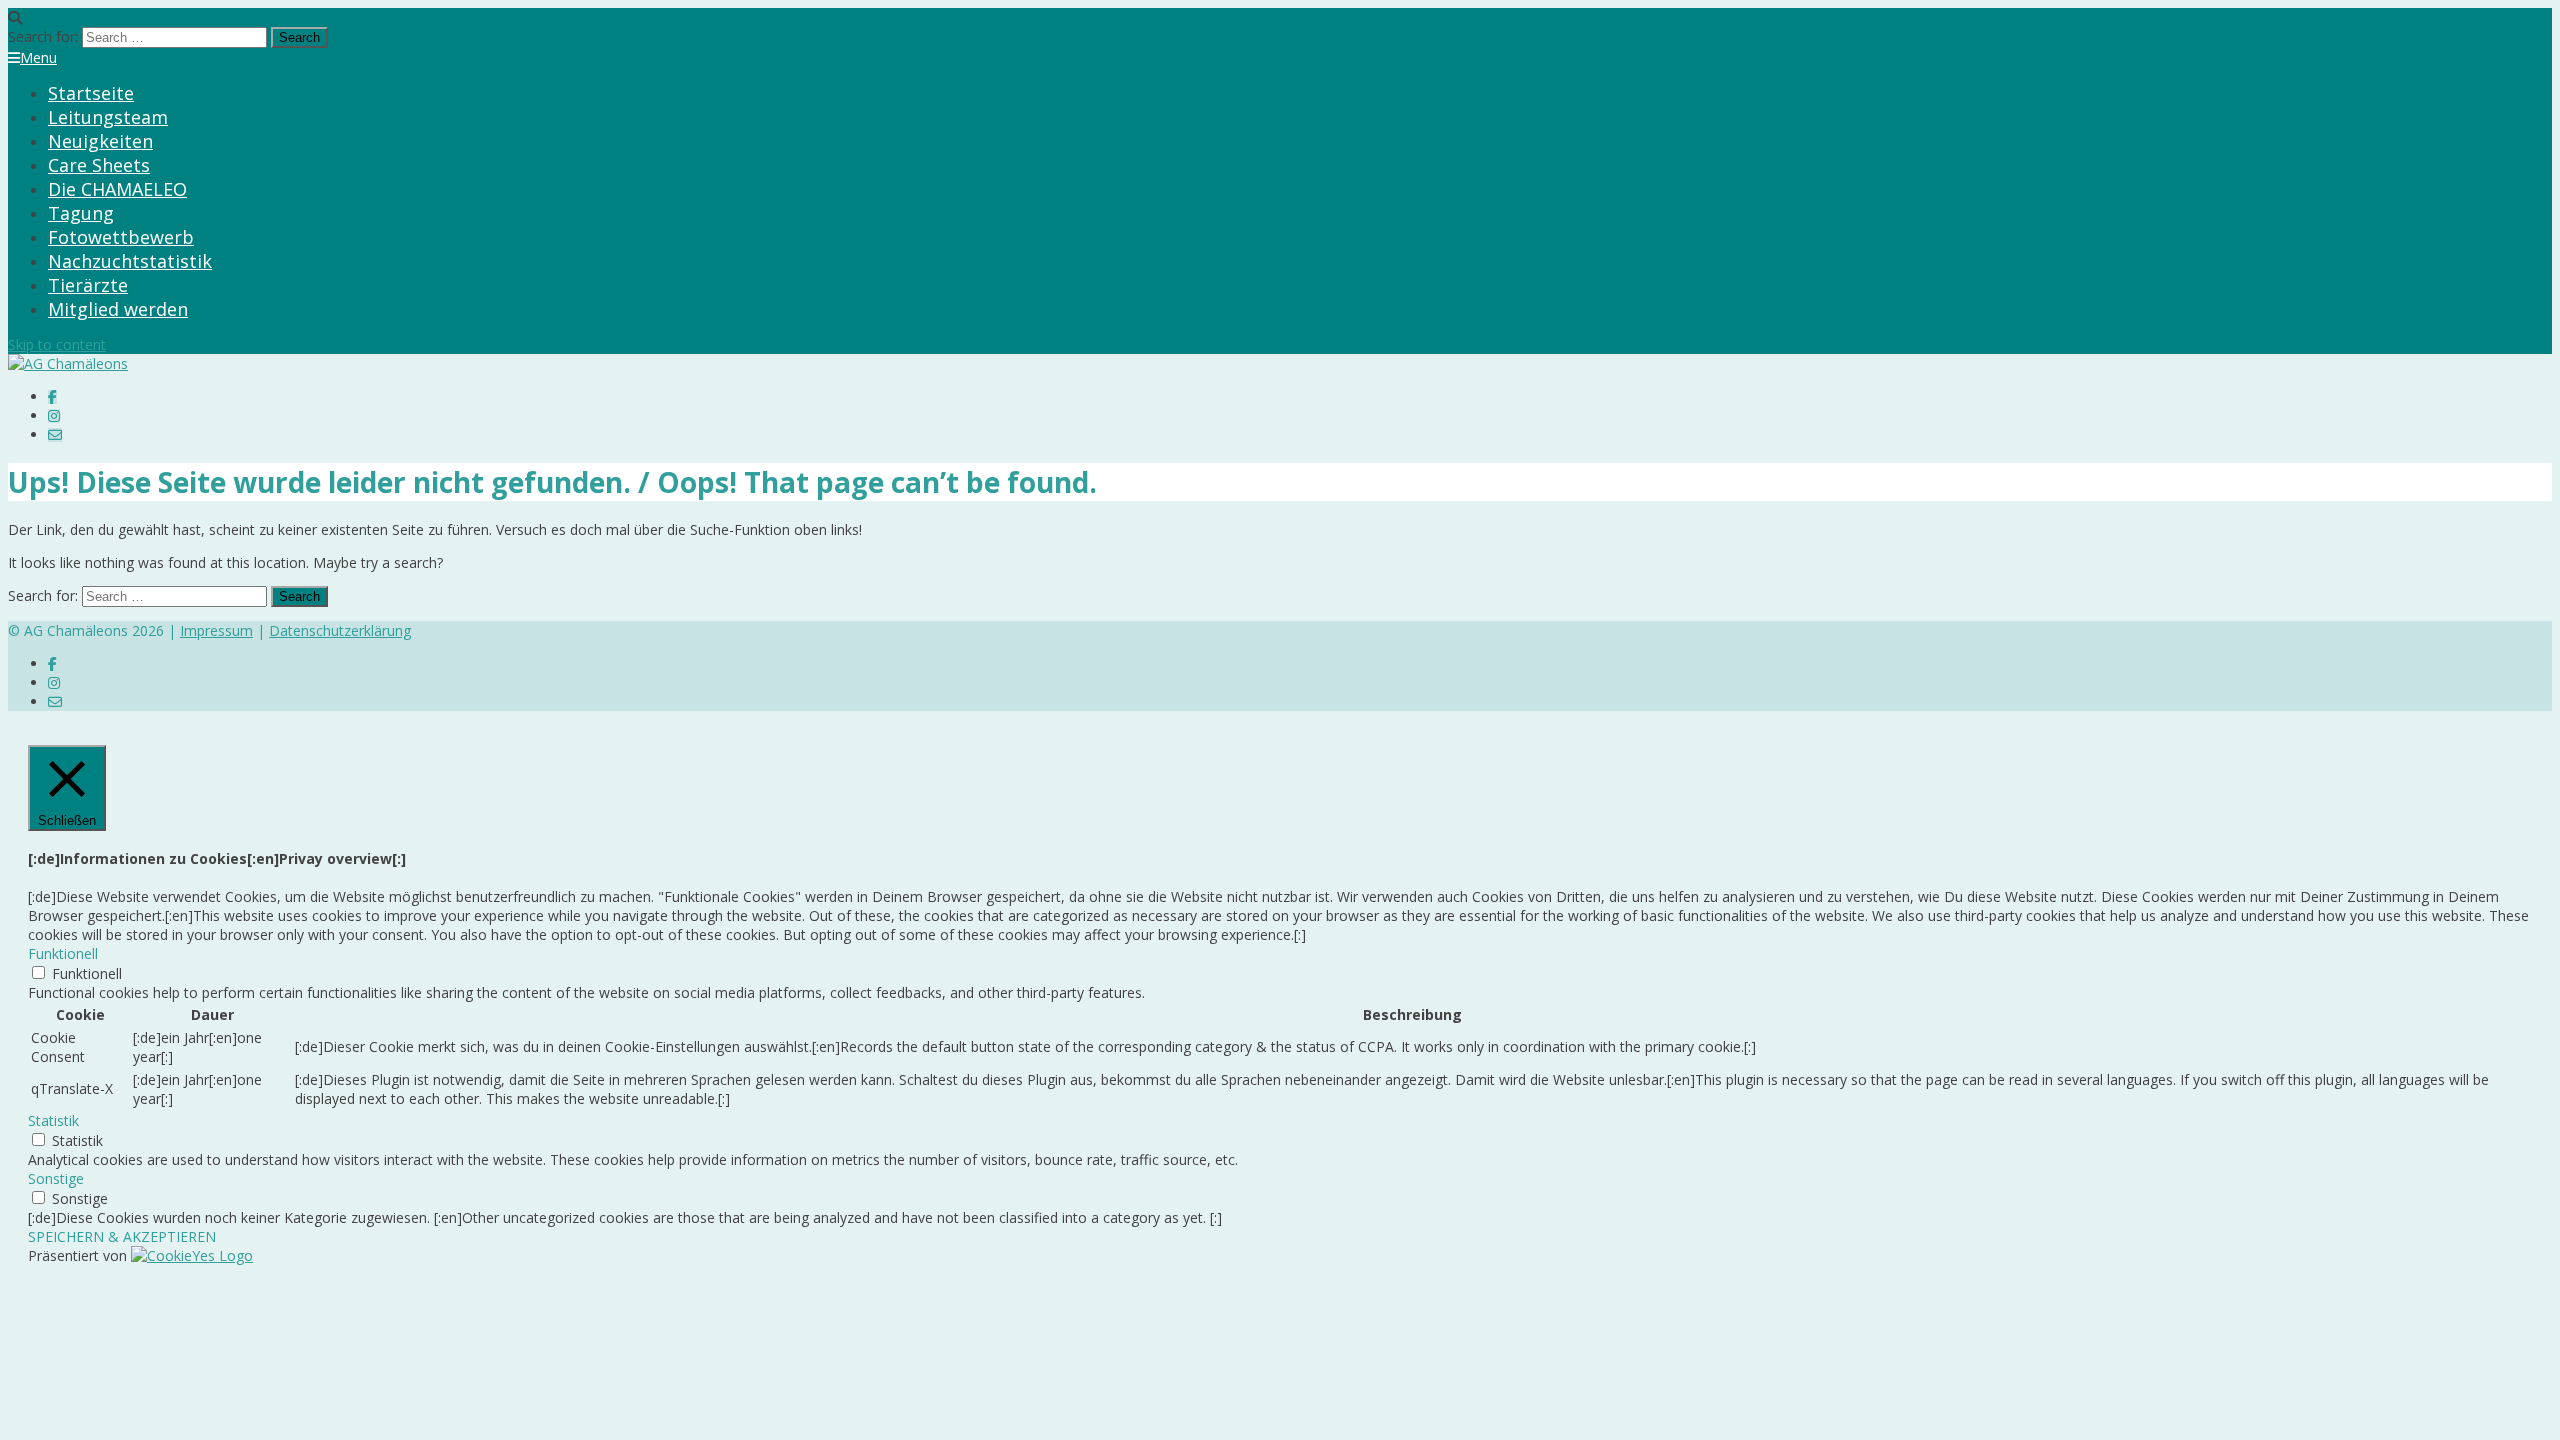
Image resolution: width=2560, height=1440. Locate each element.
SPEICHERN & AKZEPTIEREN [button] (122, 1236)
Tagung (81, 213)
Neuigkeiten (100, 141)
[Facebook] (52, 396)
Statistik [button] (53, 1120)
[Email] (55, 434)
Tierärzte (88, 285)
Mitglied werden (118, 309)
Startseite (91, 93)
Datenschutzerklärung (340, 630)
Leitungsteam (108, 117)
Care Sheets (99, 165)
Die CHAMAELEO (117, 189)
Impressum (216, 630)
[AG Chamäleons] (68, 363)
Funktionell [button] (63, 953)
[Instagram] (54, 415)
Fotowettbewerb (121, 237)
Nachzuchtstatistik (130, 261)
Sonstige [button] (56, 1178)
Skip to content (57, 344)
